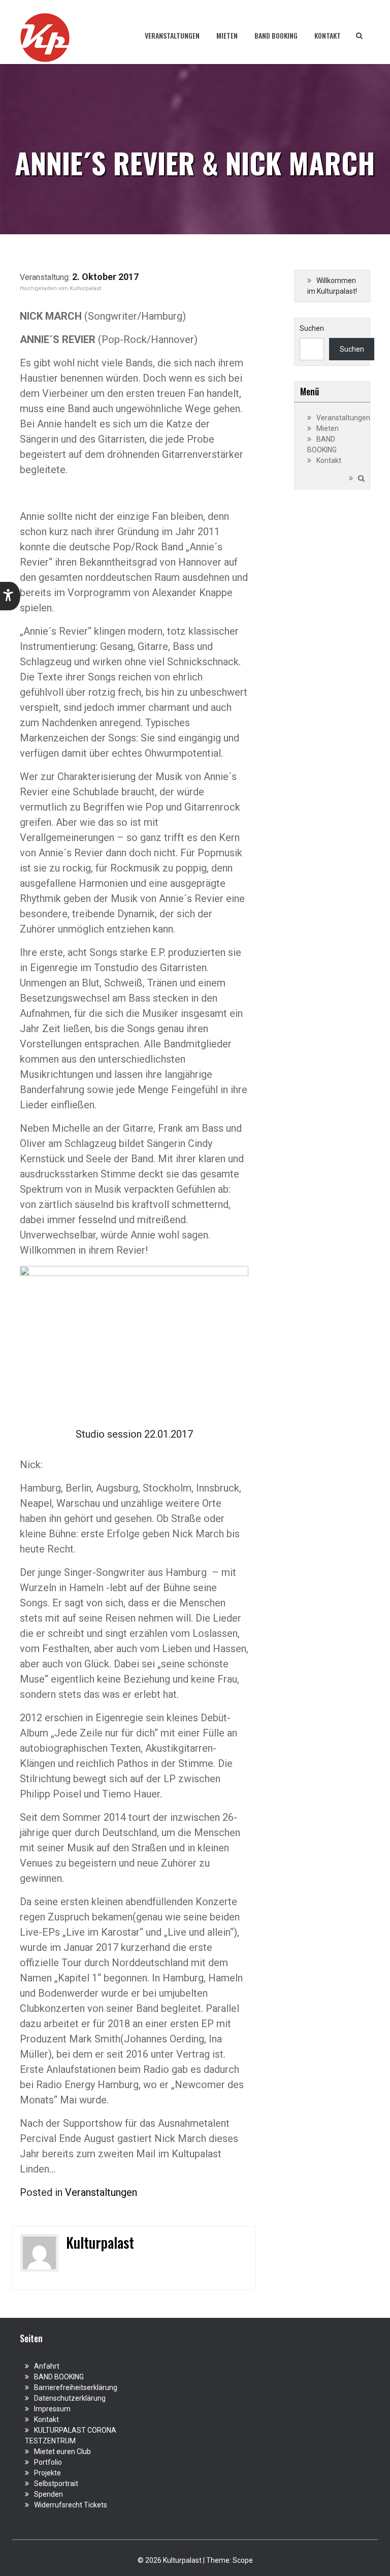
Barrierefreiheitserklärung (76, 2387)
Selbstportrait (56, 2484)
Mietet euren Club (62, 2451)
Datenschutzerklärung (70, 2398)
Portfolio (48, 2462)
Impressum (52, 2409)
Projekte (47, 2473)
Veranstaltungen (172, 35)
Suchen (312, 328)
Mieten (227, 35)
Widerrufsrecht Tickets (71, 2505)
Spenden (48, 2494)
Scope (243, 2560)
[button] (10, 596)
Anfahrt (47, 2366)
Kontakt (328, 35)
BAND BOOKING (276, 35)
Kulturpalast (85, 288)
